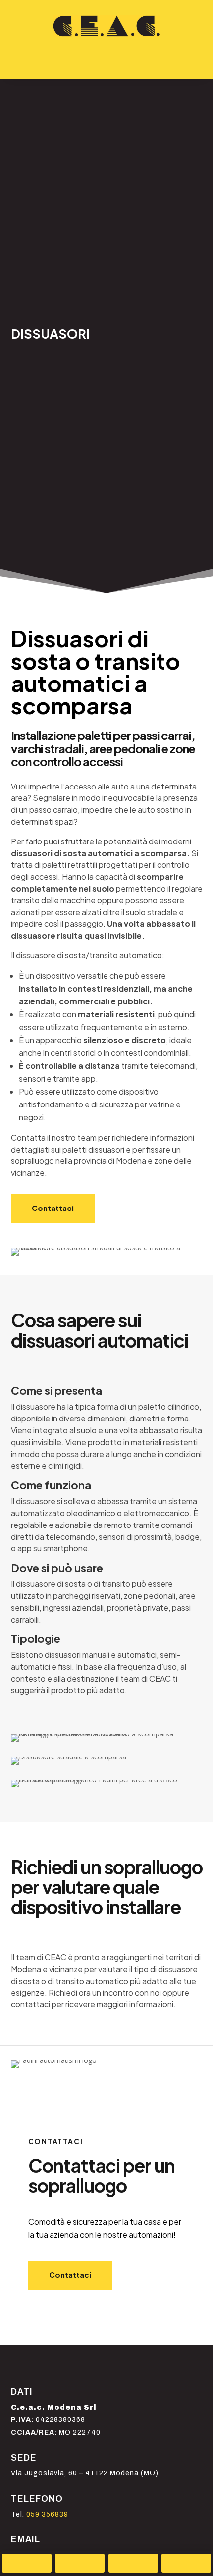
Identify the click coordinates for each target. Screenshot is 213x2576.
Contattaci (53, 1208)
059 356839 (47, 2514)
